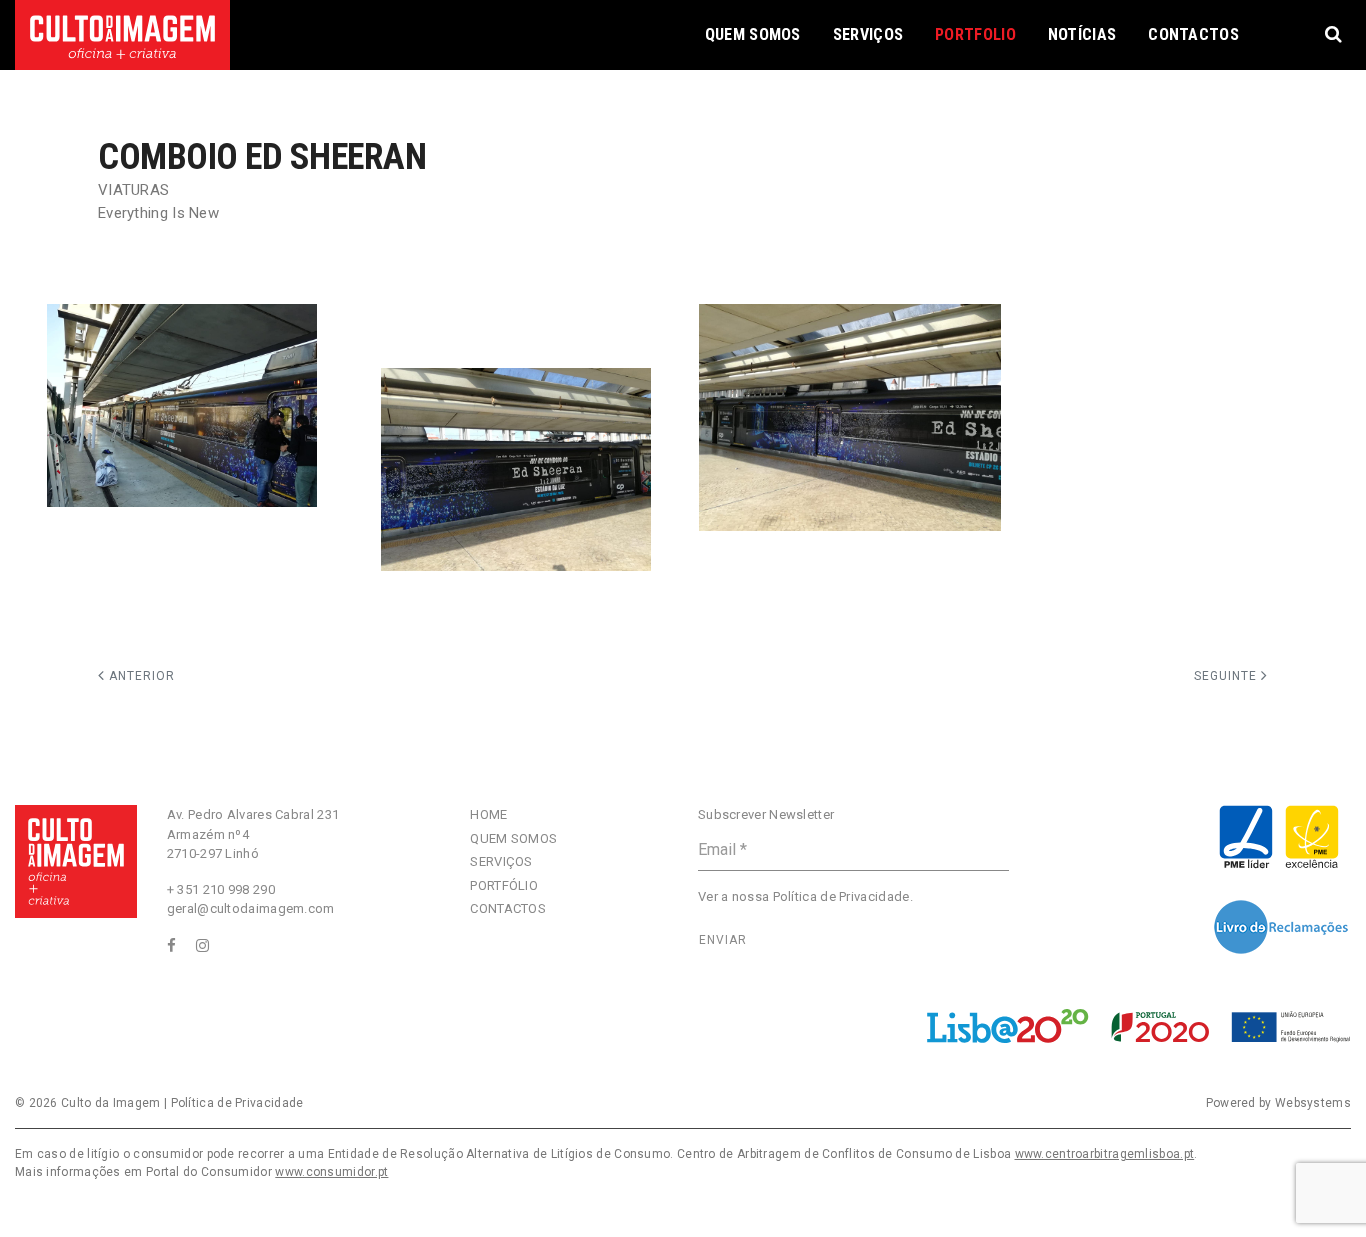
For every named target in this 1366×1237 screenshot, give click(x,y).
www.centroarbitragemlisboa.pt (1105, 1154)
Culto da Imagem (111, 1103)
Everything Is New (158, 213)
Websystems (1313, 1103)
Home (488, 814)
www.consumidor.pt (331, 1172)
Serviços (868, 34)
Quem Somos (753, 34)
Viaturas (133, 190)
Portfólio (504, 885)
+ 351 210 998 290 (221, 889)
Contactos (1193, 34)
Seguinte (1227, 676)
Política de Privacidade (841, 896)
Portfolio (975, 34)
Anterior (140, 676)
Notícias (1082, 34)
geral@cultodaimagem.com (251, 908)
